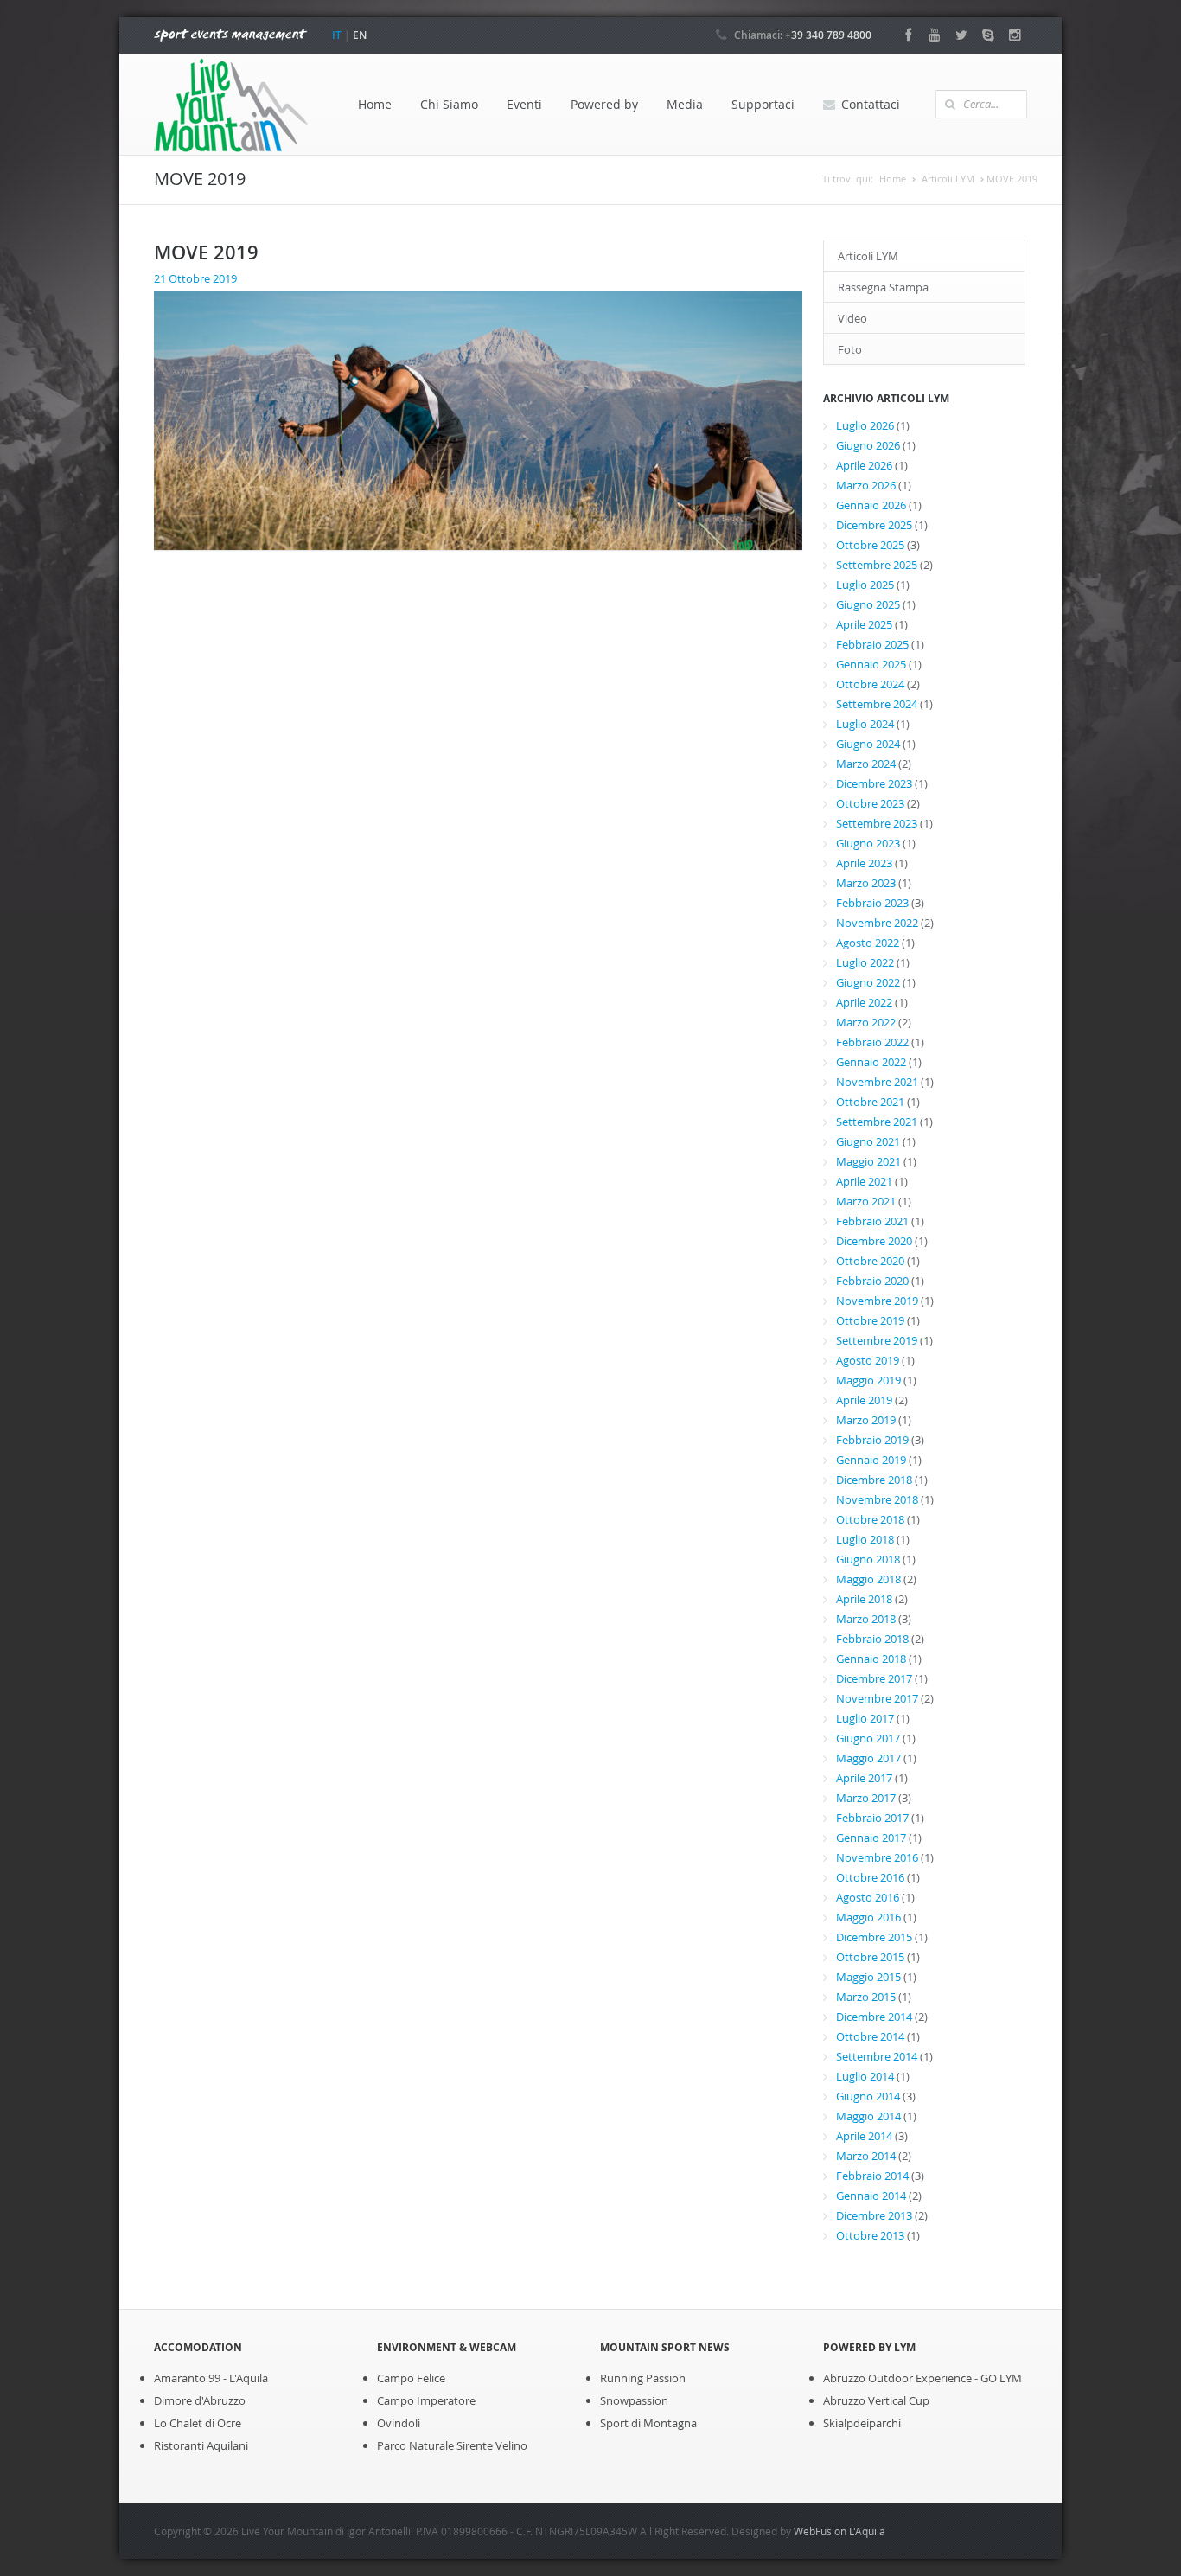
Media (685, 104)
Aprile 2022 (864, 1002)
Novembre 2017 (877, 1698)
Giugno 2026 (868, 445)
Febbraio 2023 (872, 903)
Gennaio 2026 (871, 505)
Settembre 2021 (877, 1122)
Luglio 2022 (865, 962)
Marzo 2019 (866, 1420)
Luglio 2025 (865, 585)
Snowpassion (634, 2400)
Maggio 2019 (868, 1380)
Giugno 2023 (868, 843)
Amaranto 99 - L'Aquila (211, 2378)
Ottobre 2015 (870, 1957)
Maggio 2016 (868, 1917)
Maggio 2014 (868, 2116)
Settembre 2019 (877, 1340)
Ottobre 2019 (870, 1320)
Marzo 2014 (866, 2156)
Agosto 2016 (868, 1897)
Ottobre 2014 (870, 2036)
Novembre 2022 (877, 923)
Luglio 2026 (865, 425)
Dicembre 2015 (874, 1937)
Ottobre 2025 (870, 545)
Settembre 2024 (877, 704)
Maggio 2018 (868, 1579)
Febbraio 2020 (872, 1281)
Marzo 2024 (866, 764)
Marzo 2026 (866, 485)
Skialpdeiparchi (862, 2423)
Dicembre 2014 (874, 2017)
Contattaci (871, 104)
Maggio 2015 (868, 1977)
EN (360, 35)
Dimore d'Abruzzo (200, 2400)
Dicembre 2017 (874, 1678)
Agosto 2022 (868, 943)
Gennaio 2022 (871, 1062)
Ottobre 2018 (870, 1519)
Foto (850, 349)
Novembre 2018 (877, 1499)
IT (337, 35)
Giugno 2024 (868, 744)
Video (852, 318)
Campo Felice (411, 2378)
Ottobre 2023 (870, 803)
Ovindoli (399, 2423)
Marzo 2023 (866, 883)
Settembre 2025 (877, 565)
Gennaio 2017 (871, 1838)
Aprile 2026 (864, 465)
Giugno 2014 (868, 2096)
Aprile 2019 (864, 1400)
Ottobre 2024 (870, 684)
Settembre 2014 (877, 2056)
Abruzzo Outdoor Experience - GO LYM (922, 2378)
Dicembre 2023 (874, 783)
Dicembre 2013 (874, 2215)
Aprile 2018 (864, 1599)
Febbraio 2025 (872, 644)
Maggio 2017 (868, 1758)
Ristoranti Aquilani (201, 2445)
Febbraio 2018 (872, 1639)
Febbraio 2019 (872, 1440)
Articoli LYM (948, 179)
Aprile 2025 (864, 624)
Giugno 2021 (868, 1141)
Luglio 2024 (865, 724)
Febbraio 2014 (872, 2176)
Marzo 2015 (866, 1997)
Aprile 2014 (864, 2136)
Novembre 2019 (877, 1301)
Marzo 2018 (866, 1619)
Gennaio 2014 (871, 2196)
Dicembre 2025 (874, 525)
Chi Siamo (449, 104)
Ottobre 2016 (870, 1877)
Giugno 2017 (868, 1738)
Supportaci (763, 104)
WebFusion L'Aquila (839, 2531)
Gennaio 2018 (871, 1659)
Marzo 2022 (866, 1022)
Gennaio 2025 (871, 664)
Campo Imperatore (426, 2400)
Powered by (604, 104)
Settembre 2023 (877, 823)
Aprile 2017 (864, 1778)
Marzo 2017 (866, 1798)
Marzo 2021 (866, 1201)
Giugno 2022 (868, 982)
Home (375, 104)
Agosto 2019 (868, 1360)
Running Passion (643, 2378)
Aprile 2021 (864, 1181)
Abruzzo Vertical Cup (876, 2400)
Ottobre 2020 (870, 1261)
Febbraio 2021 (872, 1221)
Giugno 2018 (868, 1559)
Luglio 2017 (865, 1718)
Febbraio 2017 (872, 1818)
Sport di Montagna (648, 2423)
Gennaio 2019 (871, 1460)
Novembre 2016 (877, 1857)
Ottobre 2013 (870, 2235)
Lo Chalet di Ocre (198, 2423)
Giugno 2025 (868, 604)
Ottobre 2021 (870, 1102)
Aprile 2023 (864, 863)
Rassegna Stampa (883, 287)
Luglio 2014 (865, 2076)
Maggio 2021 (868, 1161)
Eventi (524, 104)
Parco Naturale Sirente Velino (452, 2445)
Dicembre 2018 (874, 1480)
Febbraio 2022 (872, 1042)
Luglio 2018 (865, 1539)
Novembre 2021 (877, 1082)
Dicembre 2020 (874, 1241)
